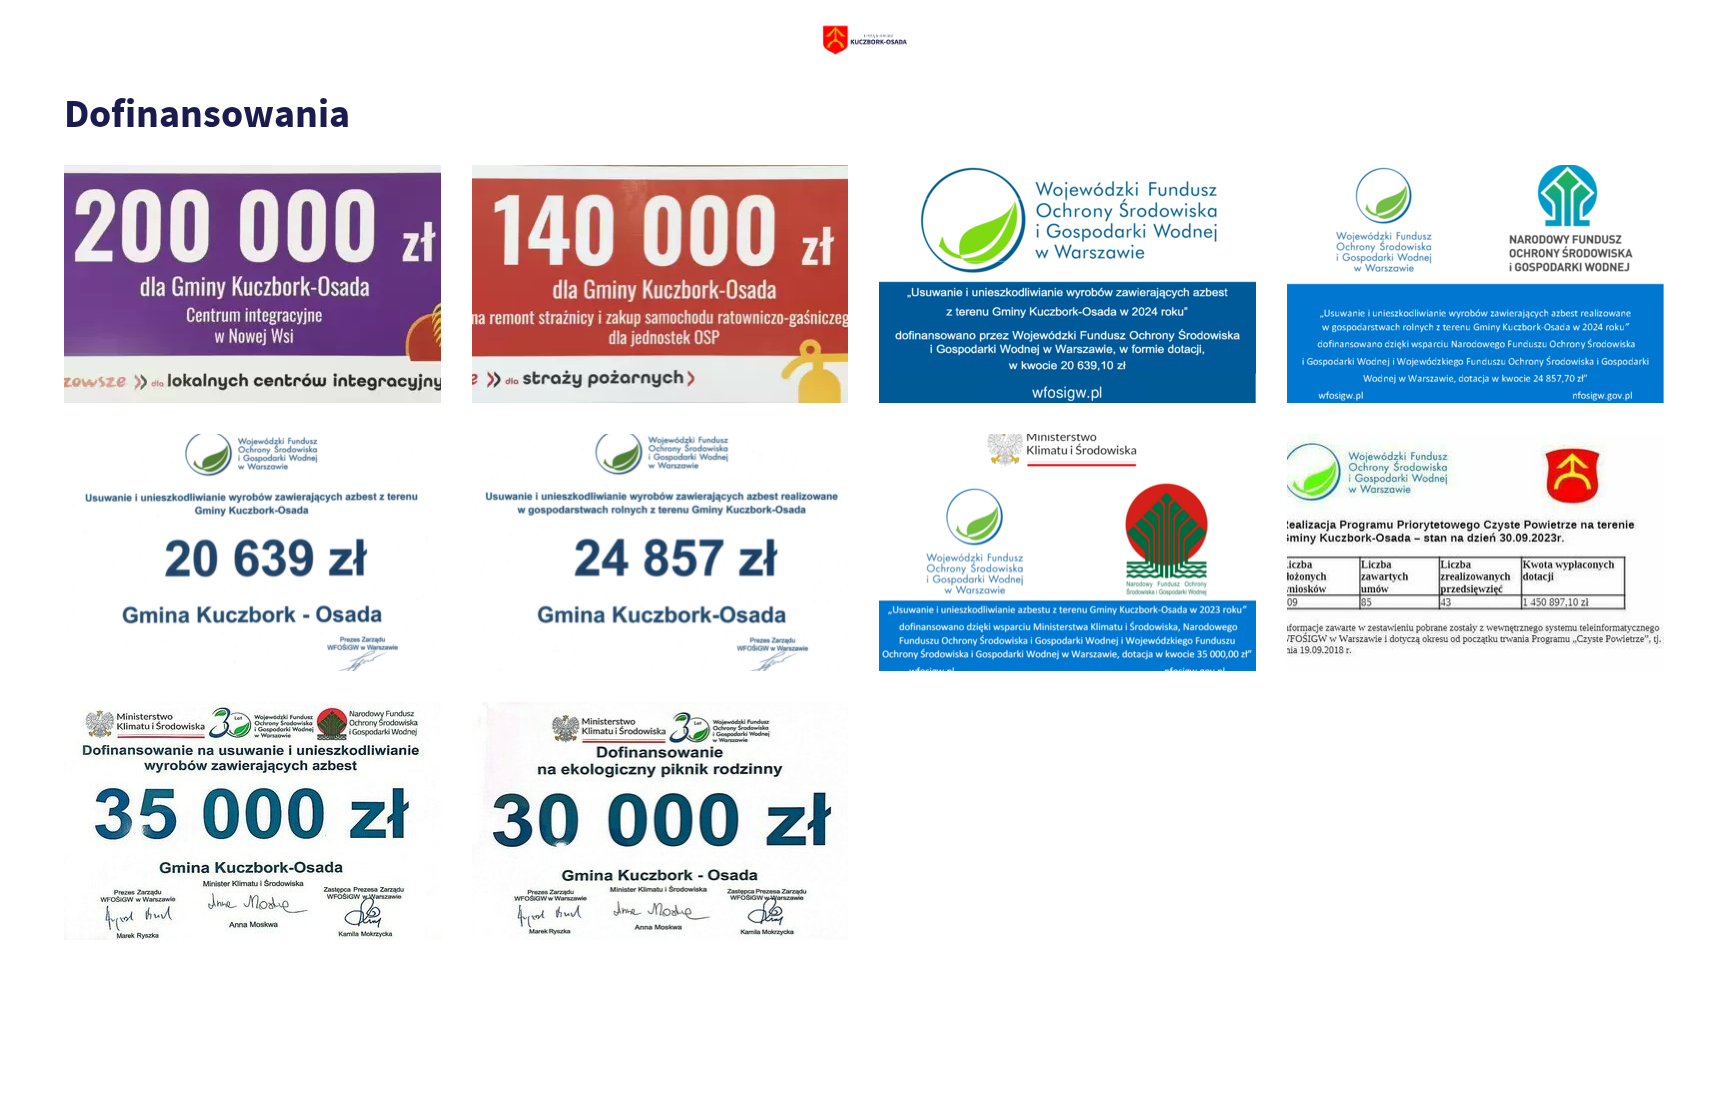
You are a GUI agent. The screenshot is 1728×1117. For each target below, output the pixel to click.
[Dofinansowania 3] (1475, 553)
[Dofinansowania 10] (252, 284)
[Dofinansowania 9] (660, 284)
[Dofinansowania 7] (1475, 284)
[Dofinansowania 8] (1067, 284)
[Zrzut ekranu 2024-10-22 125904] (660, 553)
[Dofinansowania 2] (252, 821)
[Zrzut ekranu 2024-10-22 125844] (252, 553)
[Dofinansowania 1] (660, 821)
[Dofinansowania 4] (1067, 553)
